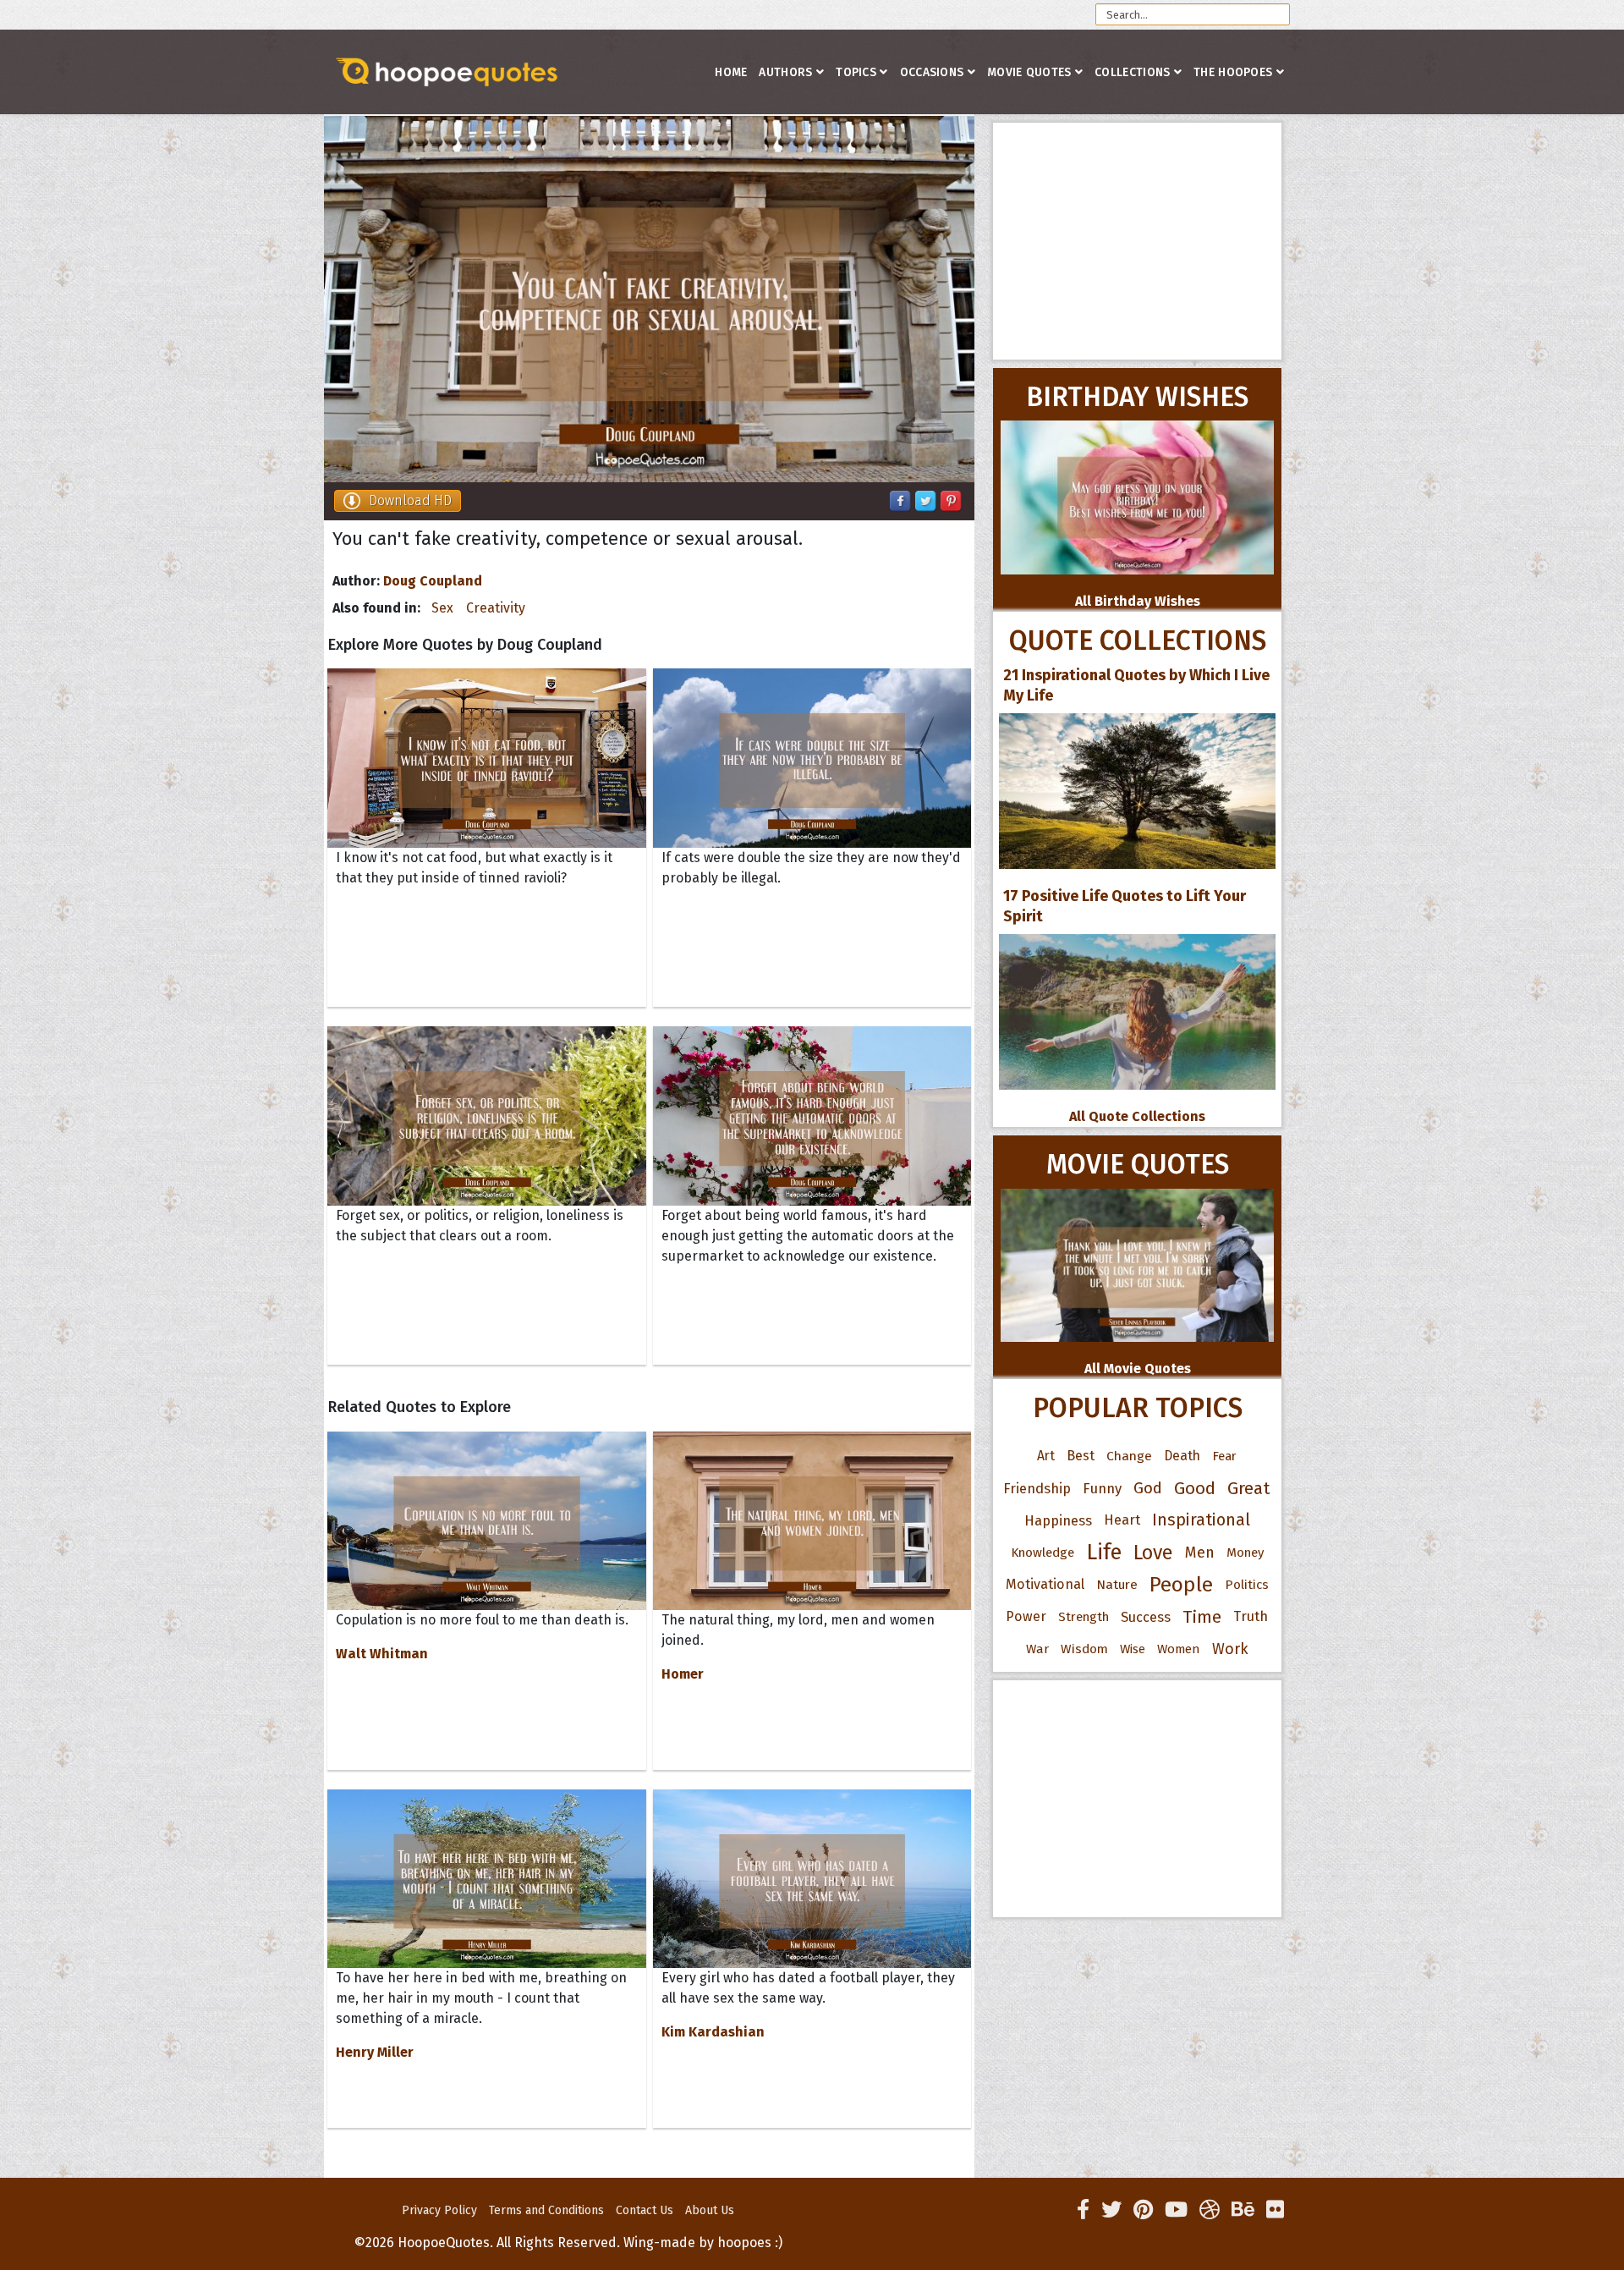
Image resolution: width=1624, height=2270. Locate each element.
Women (1179, 1649)
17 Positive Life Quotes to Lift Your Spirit (1125, 906)
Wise (1133, 1649)
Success (1146, 1617)
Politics (1247, 1585)
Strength (1084, 1617)
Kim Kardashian (713, 2032)
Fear (1224, 1456)
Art (1046, 1456)
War (1037, 1649)
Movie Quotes (1029, 72)
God (1148, 1488)
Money (1245, 1553)
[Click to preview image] (649, 299)
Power (1026, 1616)
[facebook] (1083, 2210)
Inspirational (1201, 1520)
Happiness (1058, 1520)
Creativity (496, 608)
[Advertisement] (1137, 241)
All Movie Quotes (1138, 1369)
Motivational (1045, 1584)
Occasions (932, 72)
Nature (1117, 1584)
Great (1249, 1488)
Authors (785, 72)
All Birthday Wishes (1138, 601)
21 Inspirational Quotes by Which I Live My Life (1136, 685)
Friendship (1037, 1488)
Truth (1251, 1616)
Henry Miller (375, 2052)
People (1181, 1585)
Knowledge (1042, 1553)
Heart (1122, 1520)
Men (1200, 1553)
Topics (856, 72)
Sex (442, 608)
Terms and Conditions (546, 2210)
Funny (1102, 1488)
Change (1129, 1456)
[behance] (1243, 2210)
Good (1195, 1488)
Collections (1132, 72)
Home (731, 72)
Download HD (410, 500)
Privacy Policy (439, 2210)
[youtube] (1176, 2210)
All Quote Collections (1137, 1116)
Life (1104, 1552)
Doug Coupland (433, 581)
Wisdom (1084, 1649)
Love (1153, 1553)
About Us (710, 2210)
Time (1202, 1617)
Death (1182, 1456)
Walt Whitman (382, 1654)
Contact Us (645, 2210)
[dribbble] (1210, 2210)
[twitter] (1111, 2210)
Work (1230, 1649)
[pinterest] (1143, 2210)
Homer (683, 1674)
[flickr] (1275, 2210)
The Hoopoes (1233, 72)
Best (1081, 1456)
